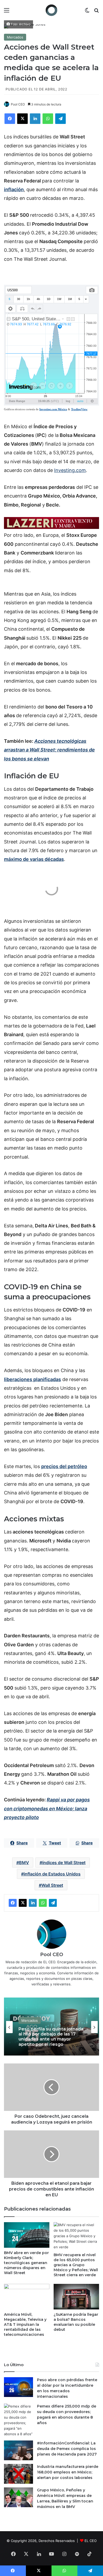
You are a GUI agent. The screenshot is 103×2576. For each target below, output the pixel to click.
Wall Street (52, 1885)
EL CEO (91, 2541)
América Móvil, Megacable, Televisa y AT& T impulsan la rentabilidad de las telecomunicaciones (25, 2324)
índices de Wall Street (64, 1863)
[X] (22, 119)
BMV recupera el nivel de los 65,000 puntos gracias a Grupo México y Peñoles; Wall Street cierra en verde (76, 2265)
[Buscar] (96, 12)
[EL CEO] (51, 10)
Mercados (15, 37)
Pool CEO (18, 104)
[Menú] (7, 12)
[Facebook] (10, 119)
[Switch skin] (87, 12)
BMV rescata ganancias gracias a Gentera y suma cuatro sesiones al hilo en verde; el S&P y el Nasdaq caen (46, 2037)
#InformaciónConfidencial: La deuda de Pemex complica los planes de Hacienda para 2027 (67, 2449)
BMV (24, 1863)
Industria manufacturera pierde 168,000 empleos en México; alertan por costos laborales (68, 2472)
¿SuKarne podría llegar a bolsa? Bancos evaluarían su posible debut (76, 2322)
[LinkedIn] (35, 119)
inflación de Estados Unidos (52, 1874)
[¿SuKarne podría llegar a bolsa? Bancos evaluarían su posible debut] (76, 2297)
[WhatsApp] (48, 119)
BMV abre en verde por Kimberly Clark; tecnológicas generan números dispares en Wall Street (26, 2263)
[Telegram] (60, 119)
